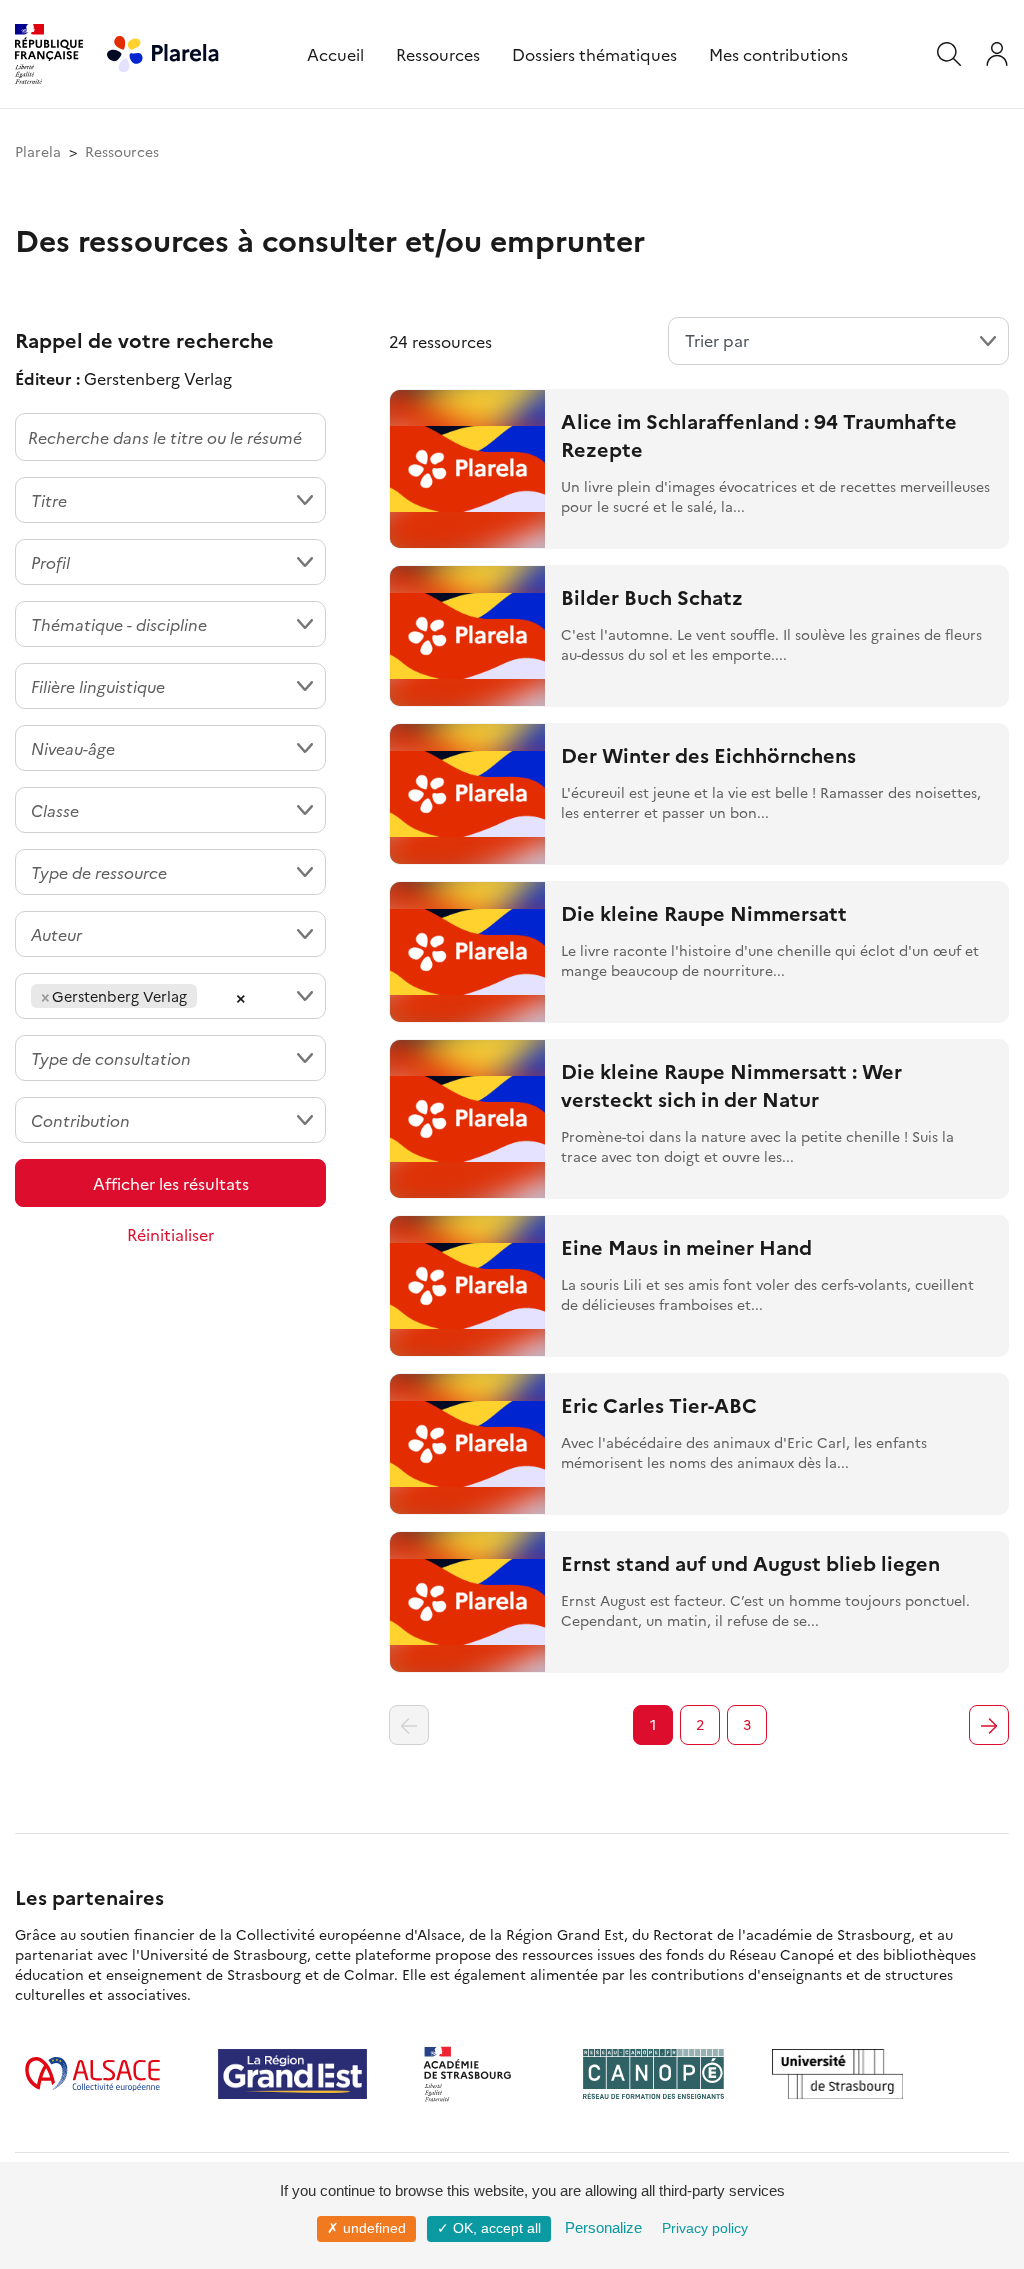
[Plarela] (163, 51)
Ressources (438, 54)
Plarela (38, 151)
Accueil (335, 54)
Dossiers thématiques (594, 54)
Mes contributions (778, 54)
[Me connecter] (997, 54)
